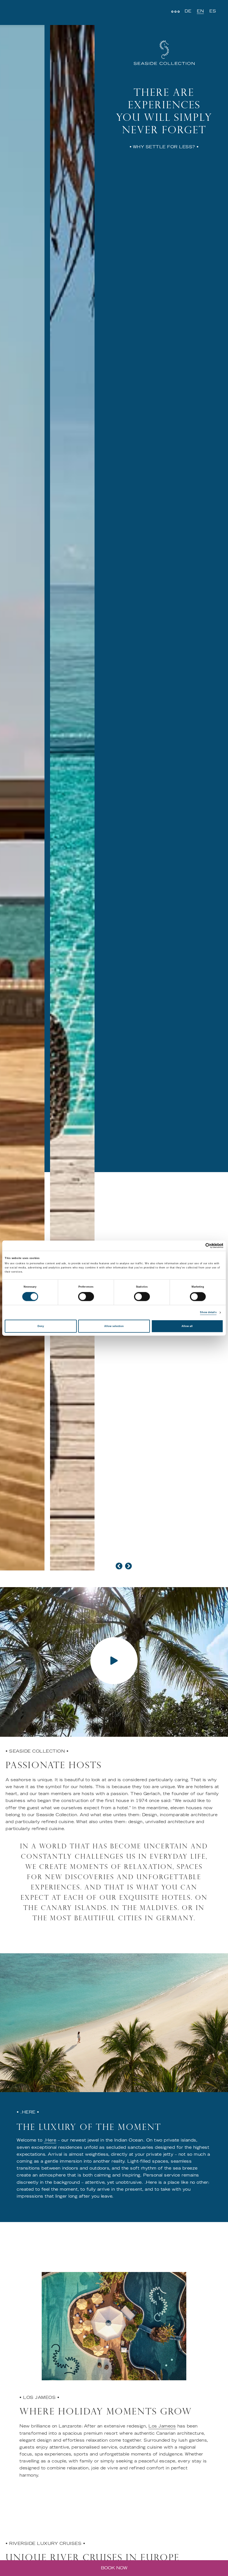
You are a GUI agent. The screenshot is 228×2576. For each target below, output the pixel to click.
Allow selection (114, 1326)
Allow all (187, 1326)
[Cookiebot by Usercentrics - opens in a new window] (199, 1246)
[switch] (86, 1297)
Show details (208, 1313)
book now (114, 2568)
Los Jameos (162, 2426)
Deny (41, 1326)
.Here (50, 2140)
